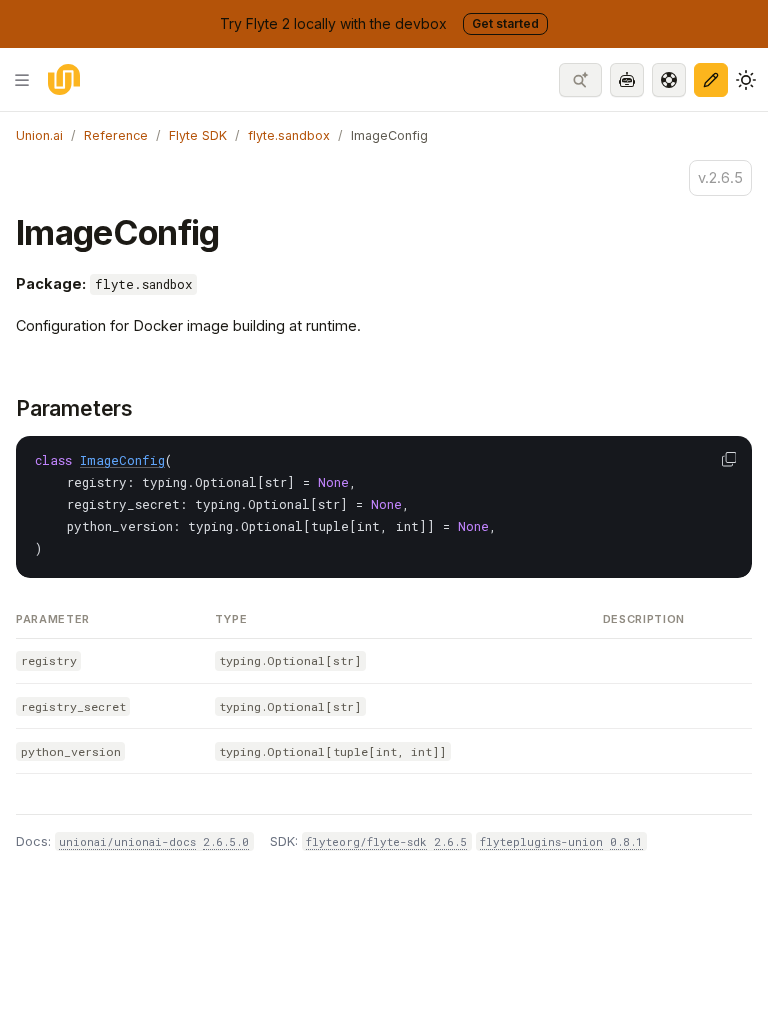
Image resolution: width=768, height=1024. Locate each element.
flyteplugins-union (541, 841)
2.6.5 (450, 841)
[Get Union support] (669, 80)
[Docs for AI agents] (627, 80)
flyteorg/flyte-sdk (366, 841)
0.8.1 (626, 841)
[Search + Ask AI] (580, 80)
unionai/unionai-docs (127, 841)
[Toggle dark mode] (746, 80)
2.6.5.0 (226, 841)
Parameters (74, 408)
